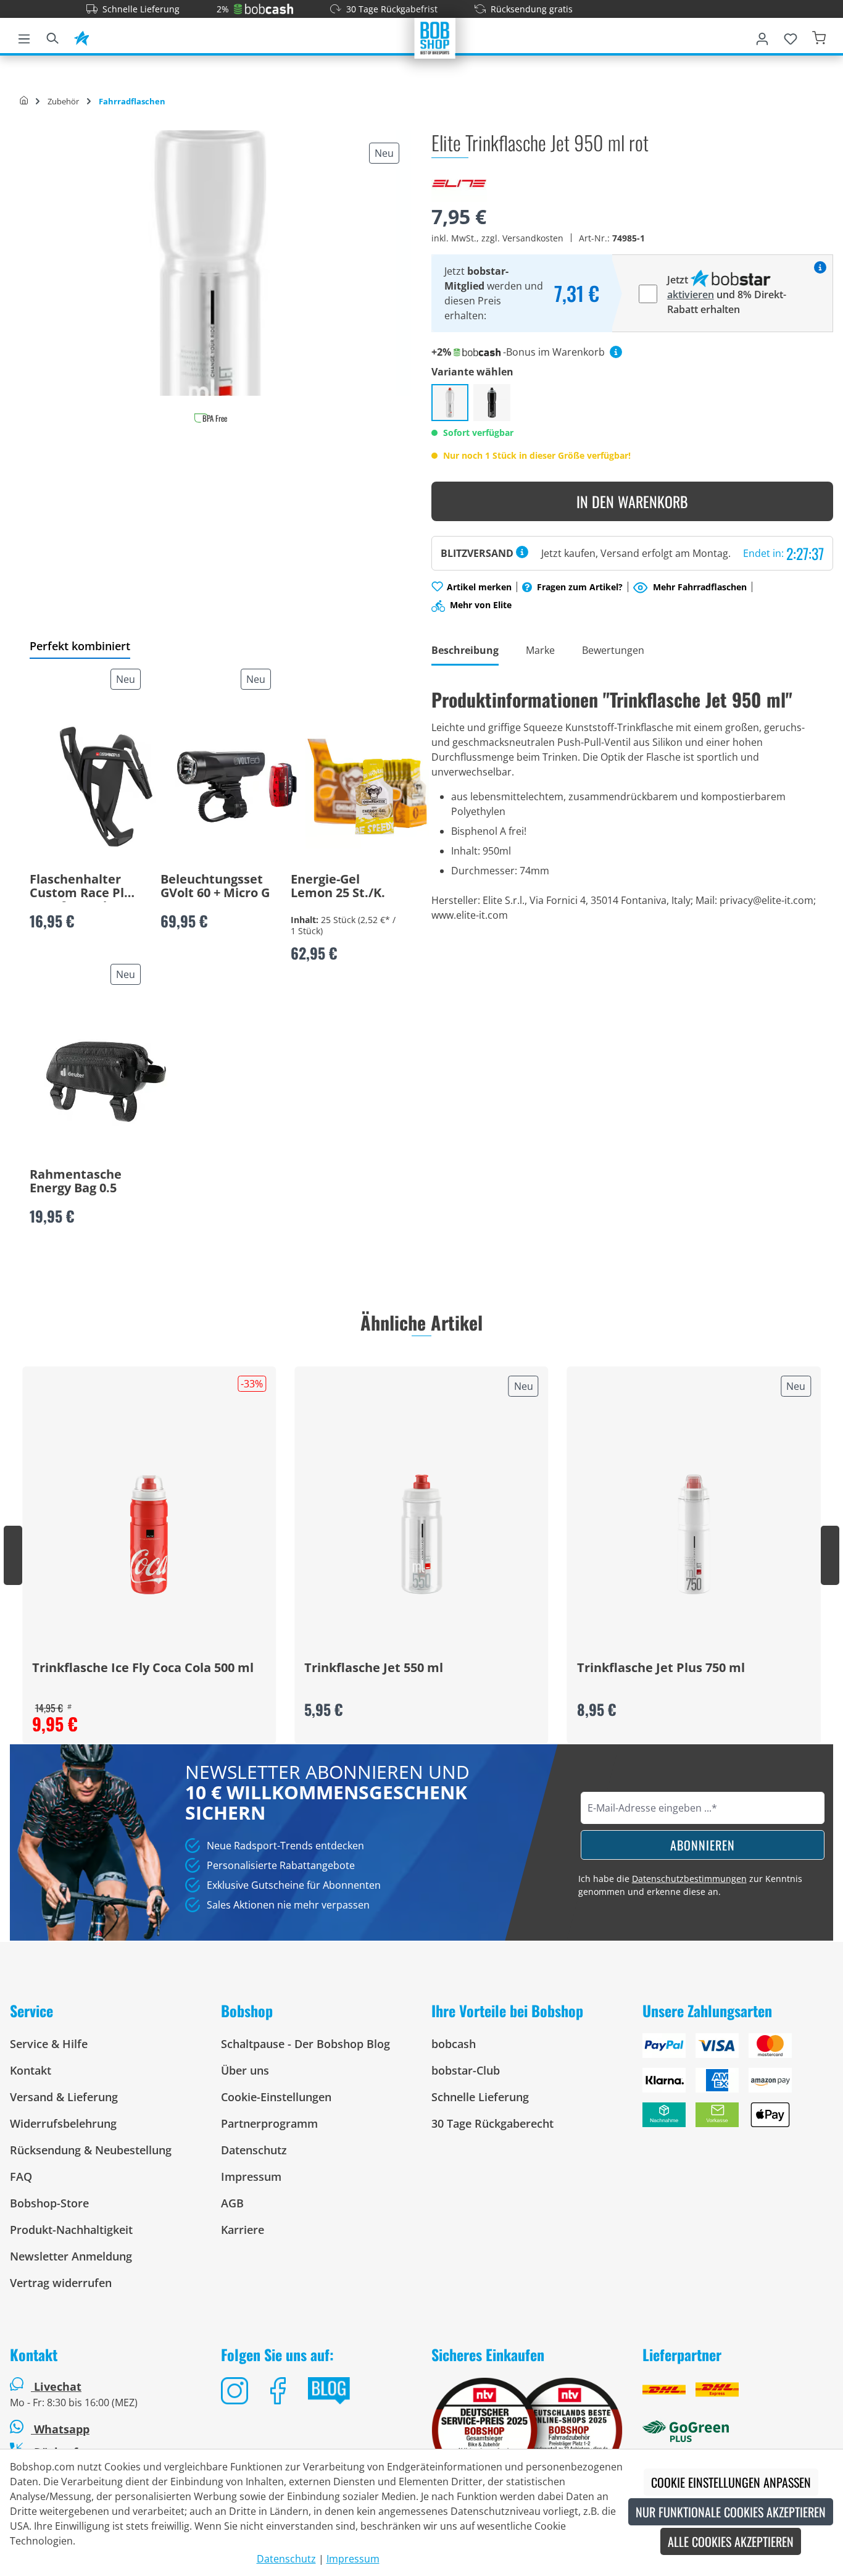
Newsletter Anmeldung (71, 2256)
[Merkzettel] (791, 36)
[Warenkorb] (819, 36)
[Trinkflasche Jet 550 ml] (421, 1534)
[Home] (24, 101)
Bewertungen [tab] (613, 650)
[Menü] (24, 36)
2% (223, 9)
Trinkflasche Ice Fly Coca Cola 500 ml (143, 1668)
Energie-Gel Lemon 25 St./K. (338, 887)
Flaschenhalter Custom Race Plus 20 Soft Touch (84, 887)
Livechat (58, 2386)
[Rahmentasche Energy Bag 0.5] (106, 1082)
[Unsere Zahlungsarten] (738, 2085)
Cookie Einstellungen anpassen (731, 2482)
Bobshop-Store (49, 2203)
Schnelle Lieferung (141, 9)
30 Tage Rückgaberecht (492, 2123)
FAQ (21, 2177)
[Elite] (459, 182)
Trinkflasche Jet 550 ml (374, 1668)
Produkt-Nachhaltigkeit (71, 2230)
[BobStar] (81, 36)
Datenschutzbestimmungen (689, 1879)
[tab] (465, 651)
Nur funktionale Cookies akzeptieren (731, 2512)
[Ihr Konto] (762, 36)
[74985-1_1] (210, 263)
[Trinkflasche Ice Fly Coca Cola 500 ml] (149, 1534)
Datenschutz (254, 2150)
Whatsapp (60, 2429)
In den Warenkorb (632, 501)
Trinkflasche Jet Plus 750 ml (661, 1668)
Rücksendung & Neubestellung (91, 2150)
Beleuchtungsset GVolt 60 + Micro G (215, 887)
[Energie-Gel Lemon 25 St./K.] (367, 787)
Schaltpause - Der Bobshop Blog (305, 2044)
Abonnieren (703, 1845)
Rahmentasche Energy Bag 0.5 (76, 1182)
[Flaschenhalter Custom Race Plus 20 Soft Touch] (106, 787)
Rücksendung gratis (532, 9)
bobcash (454, 2044)
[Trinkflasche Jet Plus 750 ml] (694, 1534)
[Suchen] (52, 36)
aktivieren (691, 295)
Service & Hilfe (49, 2044)
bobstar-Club (466, 2070)
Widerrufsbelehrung (63, 2123)
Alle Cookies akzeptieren (731, 2541)
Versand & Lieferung (64, 2097)
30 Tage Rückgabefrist (392, 9)
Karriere (243, 2230)
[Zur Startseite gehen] (435, 37)
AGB (232, 2203)
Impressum (251, 2177)
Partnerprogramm (269, 2123)
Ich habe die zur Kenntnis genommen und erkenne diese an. (690, 1885)
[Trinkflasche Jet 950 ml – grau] (492, 403)
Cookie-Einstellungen (276, 2097)
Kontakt (31, 2070)
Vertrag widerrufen (61, 2283)
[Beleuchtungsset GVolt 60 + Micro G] (237, 787)
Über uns (245, 2070)
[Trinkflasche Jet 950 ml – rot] (450, 403)
